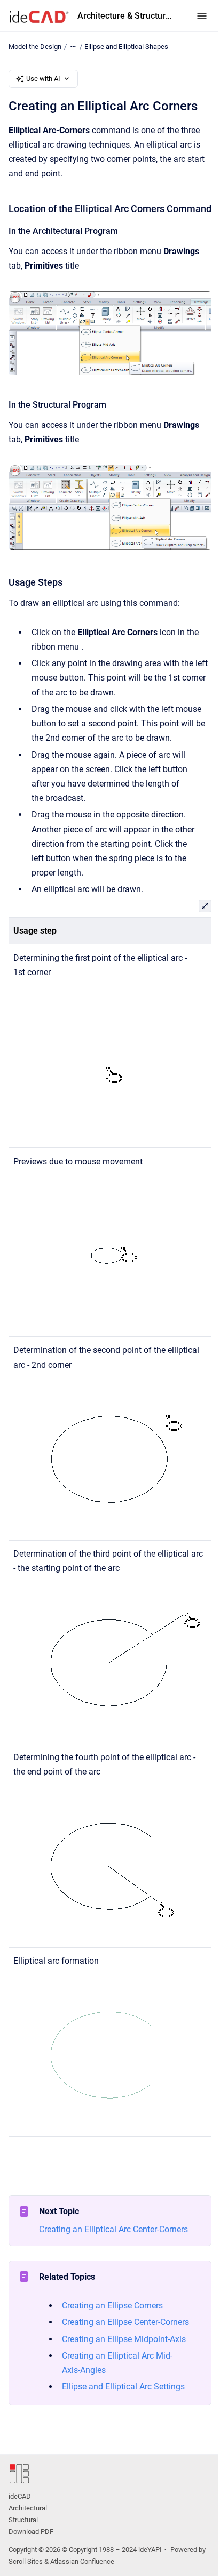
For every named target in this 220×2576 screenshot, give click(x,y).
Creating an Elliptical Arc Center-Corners (113, 2229)
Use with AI (43, 79)
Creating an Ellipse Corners (112, 2306)
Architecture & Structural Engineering (126, 16)
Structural (23, 2520)
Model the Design (35, 47)
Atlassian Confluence (82, 2561)
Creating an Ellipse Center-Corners (125, 2322)
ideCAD (20, 2496)
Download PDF (31, 2532)
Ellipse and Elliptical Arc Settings (123, 2387)
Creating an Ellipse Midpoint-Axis (124, 2339)
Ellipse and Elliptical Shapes (126, 47)
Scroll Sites (26, 2561)
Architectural (28, 2508)
